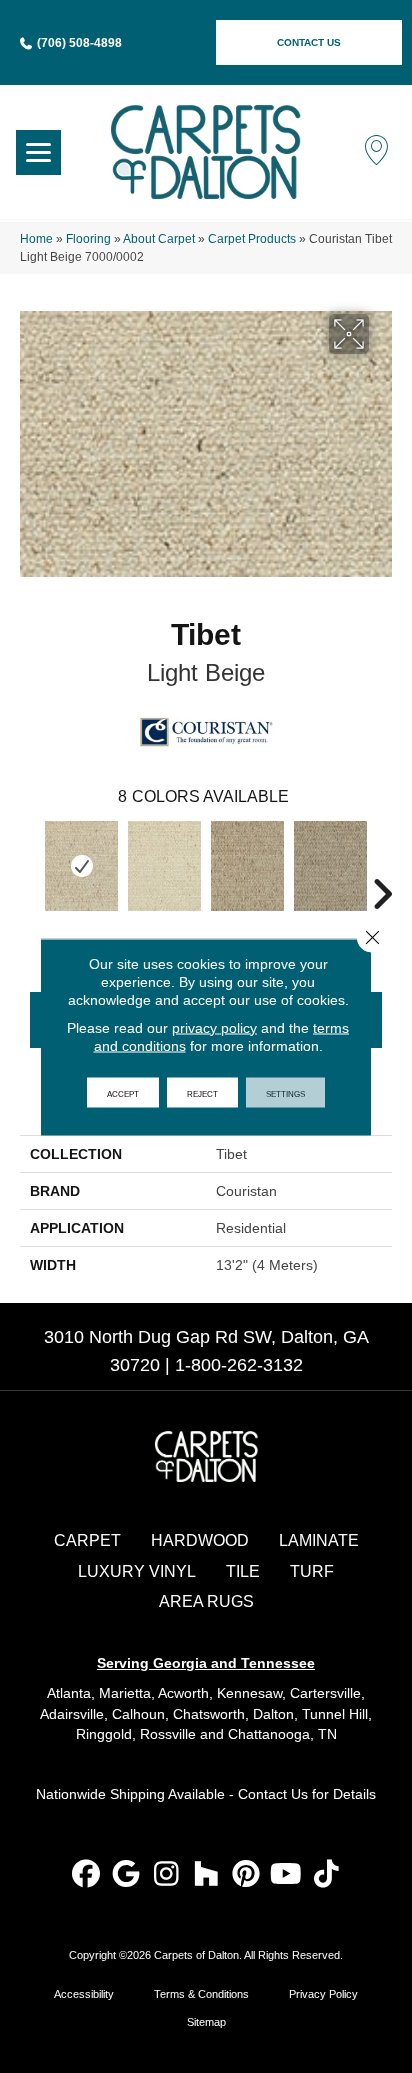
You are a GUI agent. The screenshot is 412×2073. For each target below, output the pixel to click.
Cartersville (325, 1693)
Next (382, 864)
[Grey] (330, 866)
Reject (202, 1092)
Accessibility (84, 1994)
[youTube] (286, 1875)
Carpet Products (252, 239)
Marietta (125, 1693)
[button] (309, 42)
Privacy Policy (323, 1994)
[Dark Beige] (247, 866)
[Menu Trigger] (38, 152)
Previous (30, 864)
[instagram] (166, 1875)
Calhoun (138, 1714)
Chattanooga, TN (282, 1734)
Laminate (319, 1540)
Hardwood (200, 1540)
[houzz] (206, 1875)
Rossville (168, 1734)
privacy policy (214, 1027)
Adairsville (72, 1714)
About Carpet (159, 239)
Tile (243, 1571)
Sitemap (206, 2022)
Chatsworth (209, 1714)
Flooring (88, 239)
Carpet (87, 1540)
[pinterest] (246, 1875)
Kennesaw (249, 1693)
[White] (164, 866)
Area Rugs (206, 1601)
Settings (285, 1092)
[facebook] (86, 1875)
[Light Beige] (81, 866)
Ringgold (104, 1734)
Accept (123, 1092)
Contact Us (273, 1794)
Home (36, 239)
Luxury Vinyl (137, 1571)
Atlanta (69, 1693)
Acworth (183, 1693)
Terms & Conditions (201, 1994)
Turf (312, 1571)
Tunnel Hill (335, 1714)
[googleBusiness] (126, 1875)
